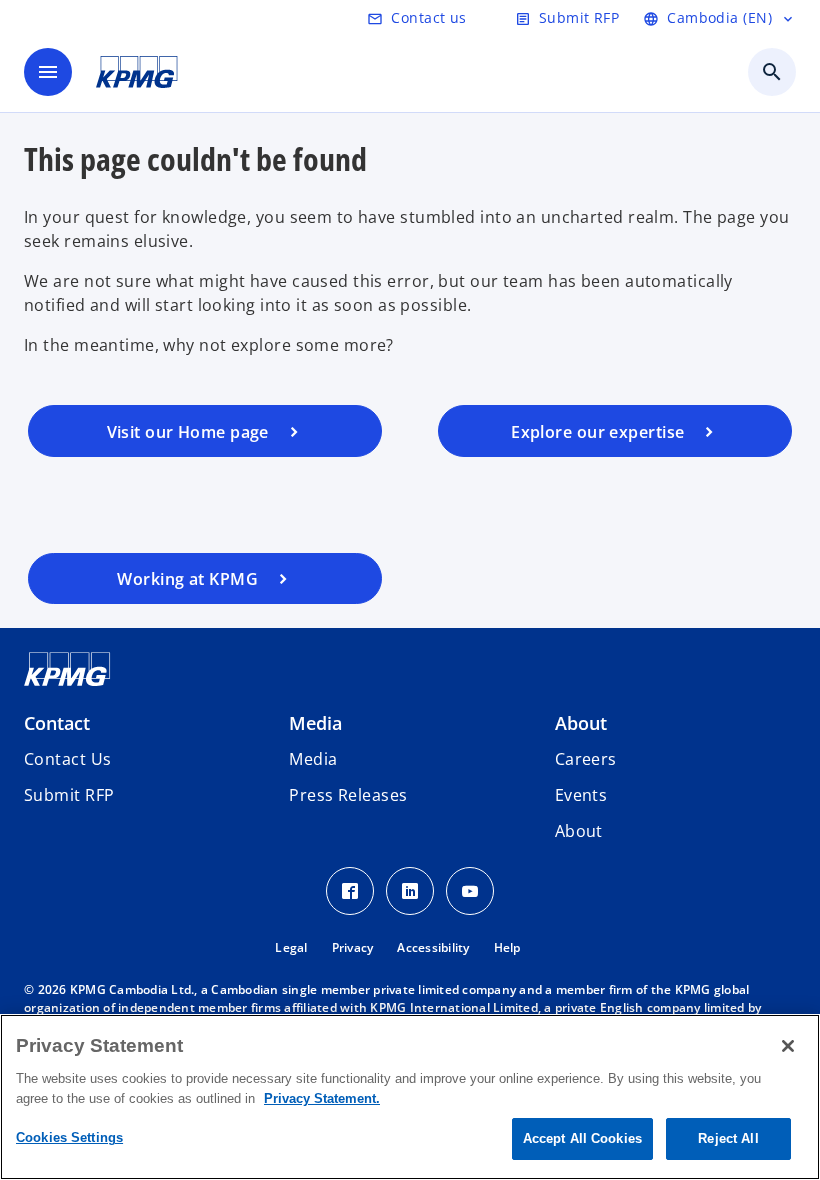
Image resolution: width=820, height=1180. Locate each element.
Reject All (728, 1138)
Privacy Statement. (322, 1098)
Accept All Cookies (582, 1138)
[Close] (788, 1046)
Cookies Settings (69, 1137)
